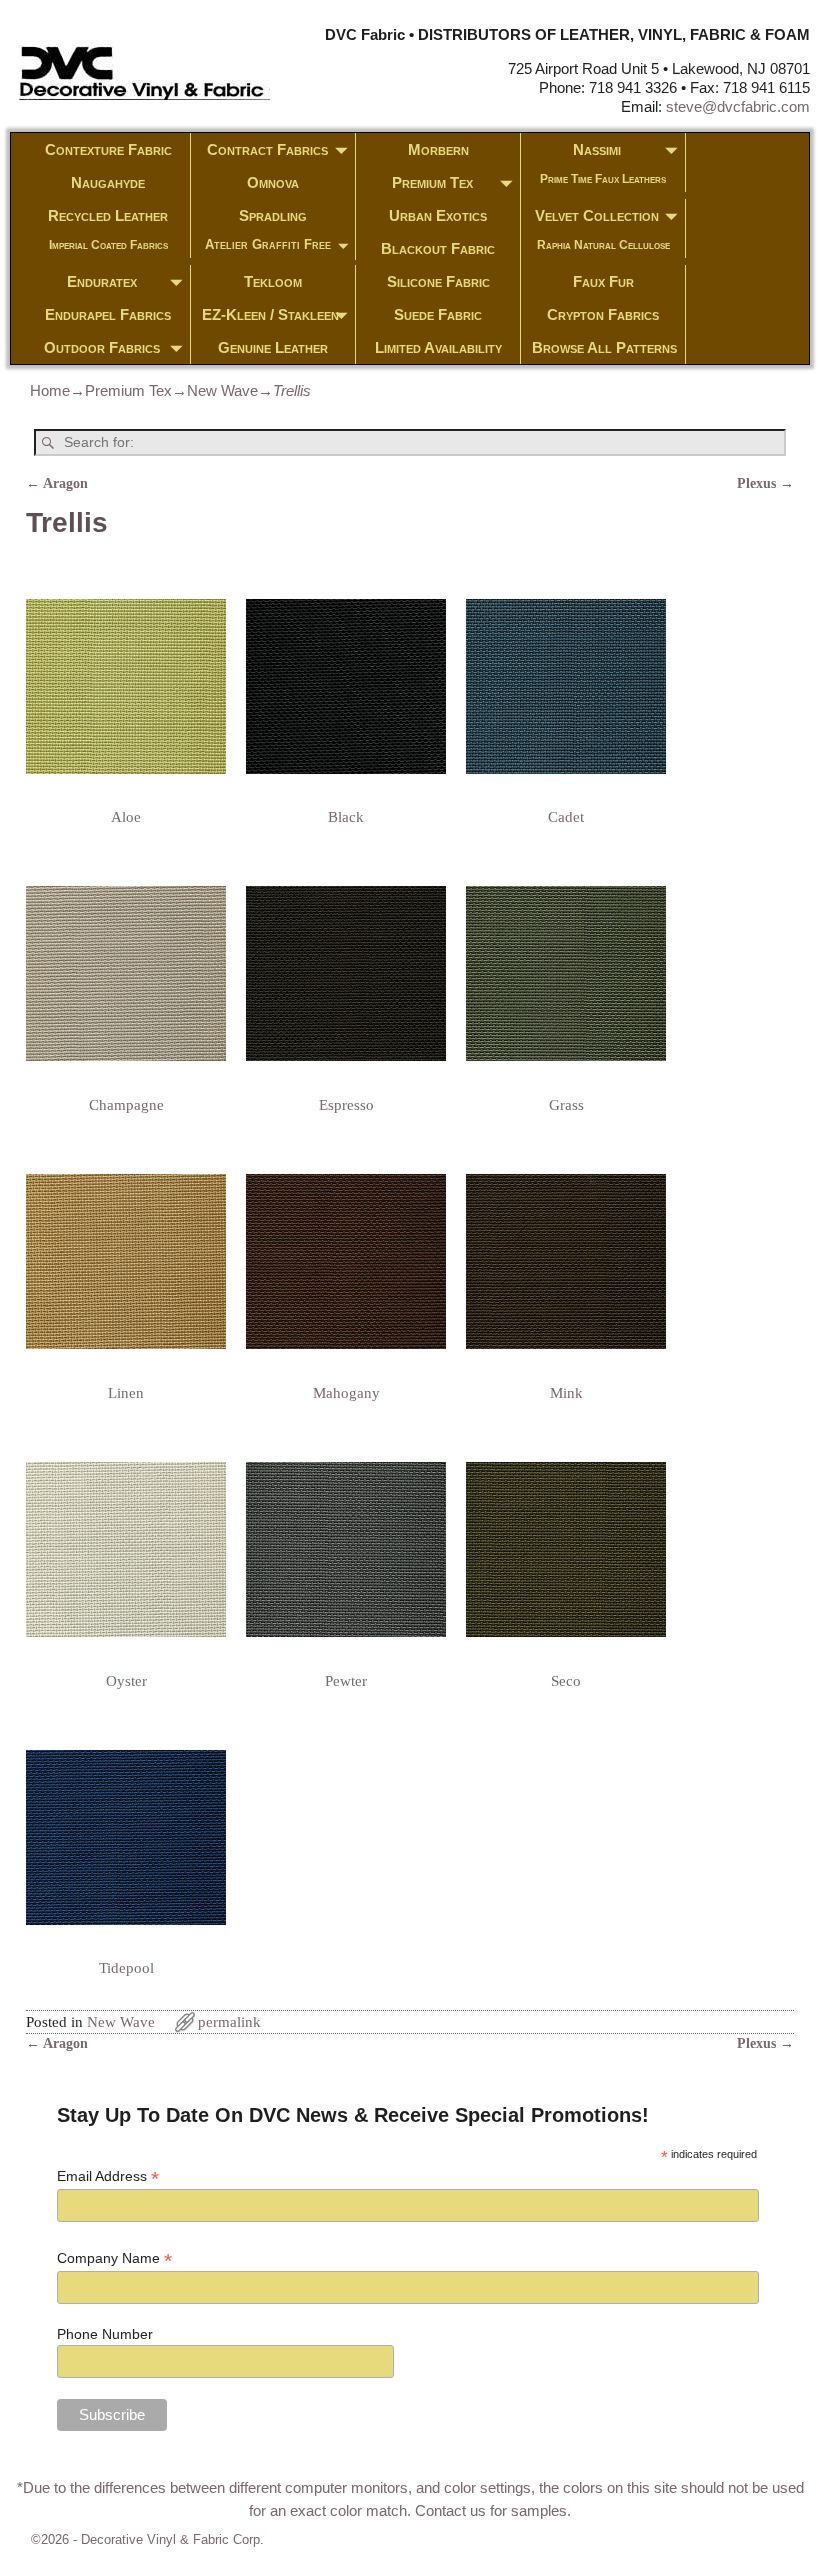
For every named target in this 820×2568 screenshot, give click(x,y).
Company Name (114, 2258)
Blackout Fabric (438, 248)
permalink (229, 2022)
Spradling (273, 215)
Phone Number (105, 2334)
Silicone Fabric (438, 281)
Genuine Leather (273, 347)
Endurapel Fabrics (108, 314)
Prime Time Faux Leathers (603, 179)
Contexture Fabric (108, 149)
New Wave (222, 390)
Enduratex (102, 281)
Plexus (765, 483)
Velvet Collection (597, 215)
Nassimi (597, 149)
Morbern (438, 149)
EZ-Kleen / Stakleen (270, 314)
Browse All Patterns (604, 347)
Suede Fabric (438, 314)
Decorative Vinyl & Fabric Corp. (172, 2539)
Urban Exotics (438, 215)
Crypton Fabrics (603, 314)
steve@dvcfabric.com (738, 106)
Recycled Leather (108, 215)
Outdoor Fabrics (102, 347)
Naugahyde (108, 182)
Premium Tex (432, 182)
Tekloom (273, 281)
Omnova (273, 182)
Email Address (108, 2176)
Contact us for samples (491, 2510)
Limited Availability (438, 347)
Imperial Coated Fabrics (108, 245)
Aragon (57, 483)
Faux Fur (603, 281)
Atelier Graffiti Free (268, 244)
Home (50, 390)
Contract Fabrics (267, 149)
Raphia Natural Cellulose (603, 245)
